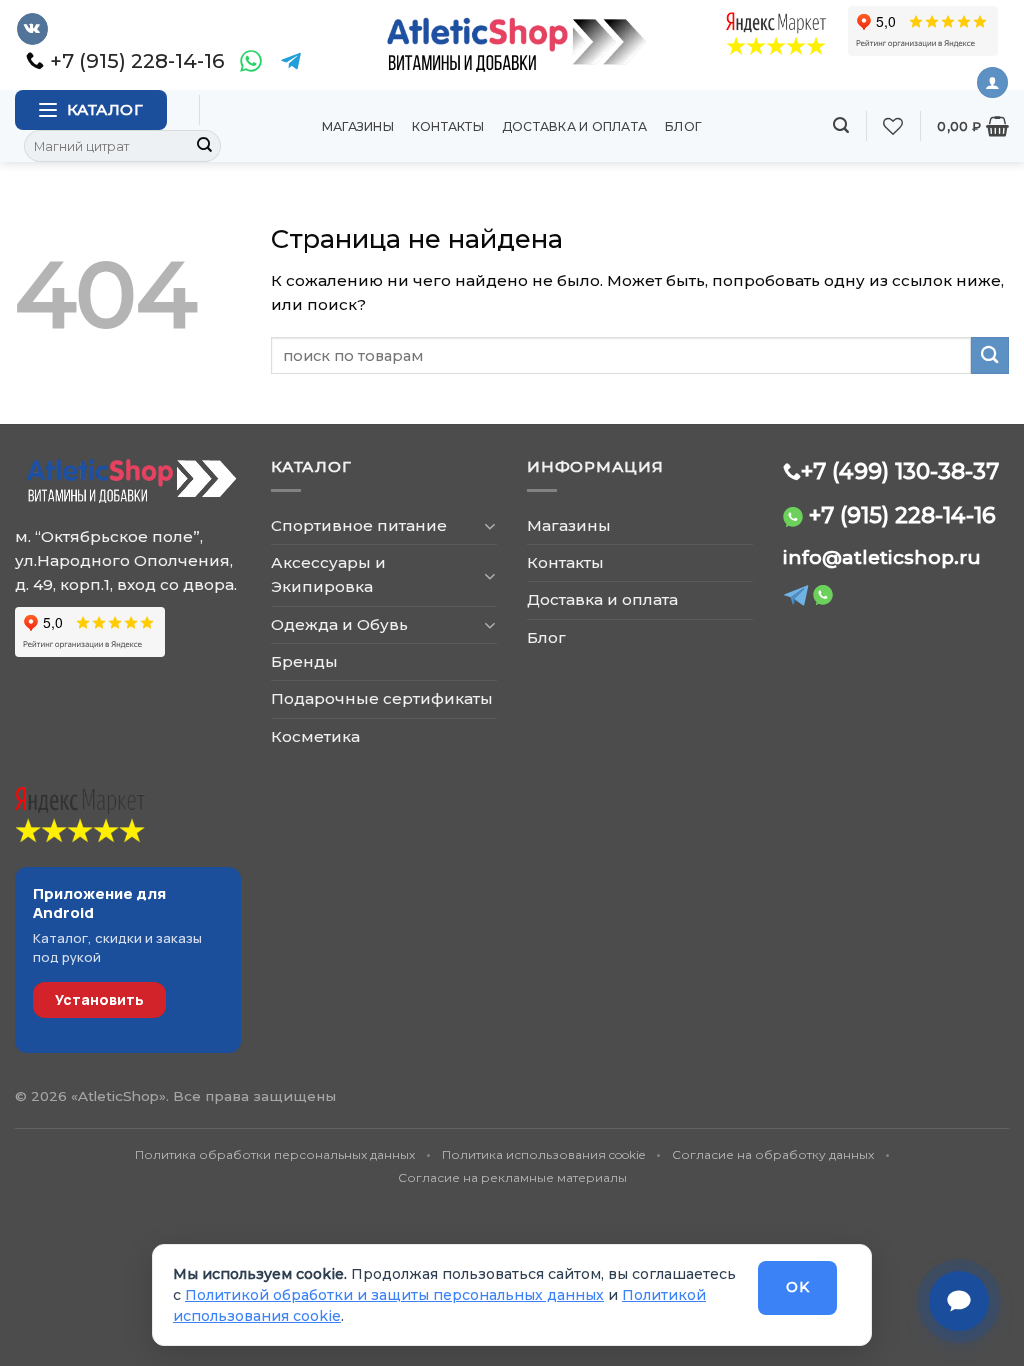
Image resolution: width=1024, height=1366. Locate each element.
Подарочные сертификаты (382, 698)
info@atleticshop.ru (882, 557)
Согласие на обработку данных (773, 1154)
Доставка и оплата (574, 126)
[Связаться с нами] (959, 1301)
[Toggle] (489, 525)
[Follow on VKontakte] (32, 29)
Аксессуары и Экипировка (328, 574)
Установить (99, 999)
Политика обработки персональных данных (275, 1154)
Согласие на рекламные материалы (512, 1177)
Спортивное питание (359, 525)
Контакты (448, 126)
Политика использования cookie (543, 1154)
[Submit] (205, 146)
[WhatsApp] (251, 61)
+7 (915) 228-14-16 (902, 515)
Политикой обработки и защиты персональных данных (394, 1295)
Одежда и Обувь (339, 624)
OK (797, 1287)
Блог (683, 126)
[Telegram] (291, 61)
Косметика (315, 736)
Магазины (358, 126)
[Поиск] (841, 125)
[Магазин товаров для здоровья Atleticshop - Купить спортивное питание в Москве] (512, 45)
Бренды (304, 661)
